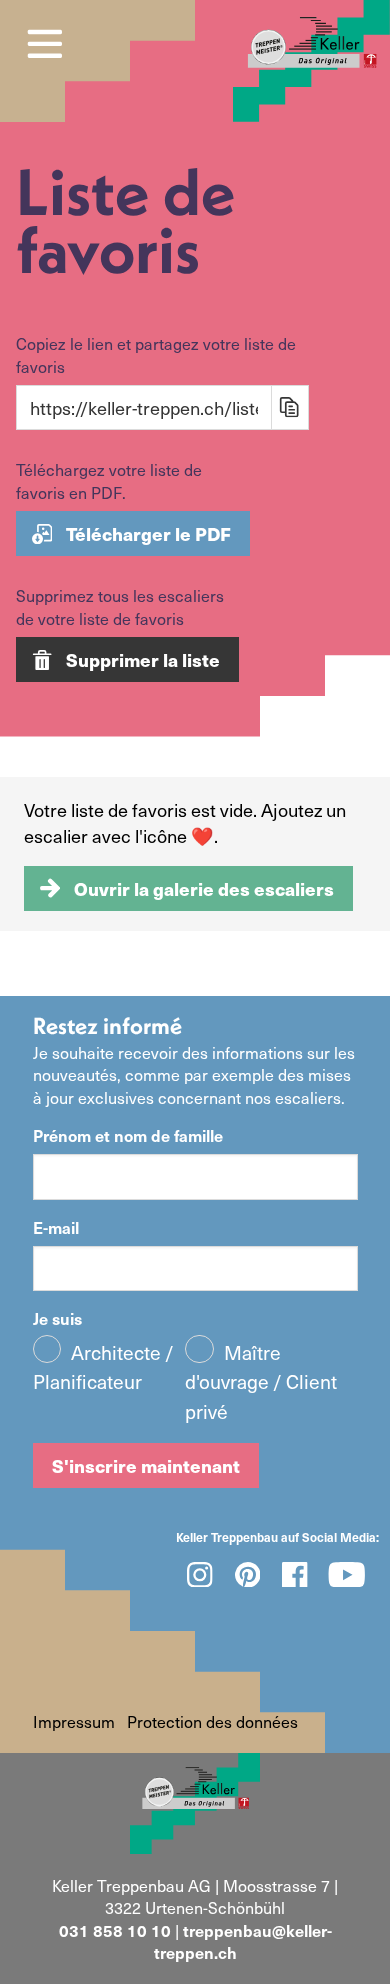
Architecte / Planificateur (103, 1367)
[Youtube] (347, 1574)
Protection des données (212, 1721)
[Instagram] (200, 1574)
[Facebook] (295, 1574)
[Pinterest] (248, 1574)
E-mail (56, 1227)
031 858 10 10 (115, 1930)
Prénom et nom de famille (128, 1135)
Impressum (74, 1721)
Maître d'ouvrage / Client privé (261, 1382)
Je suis (57, 1318)
